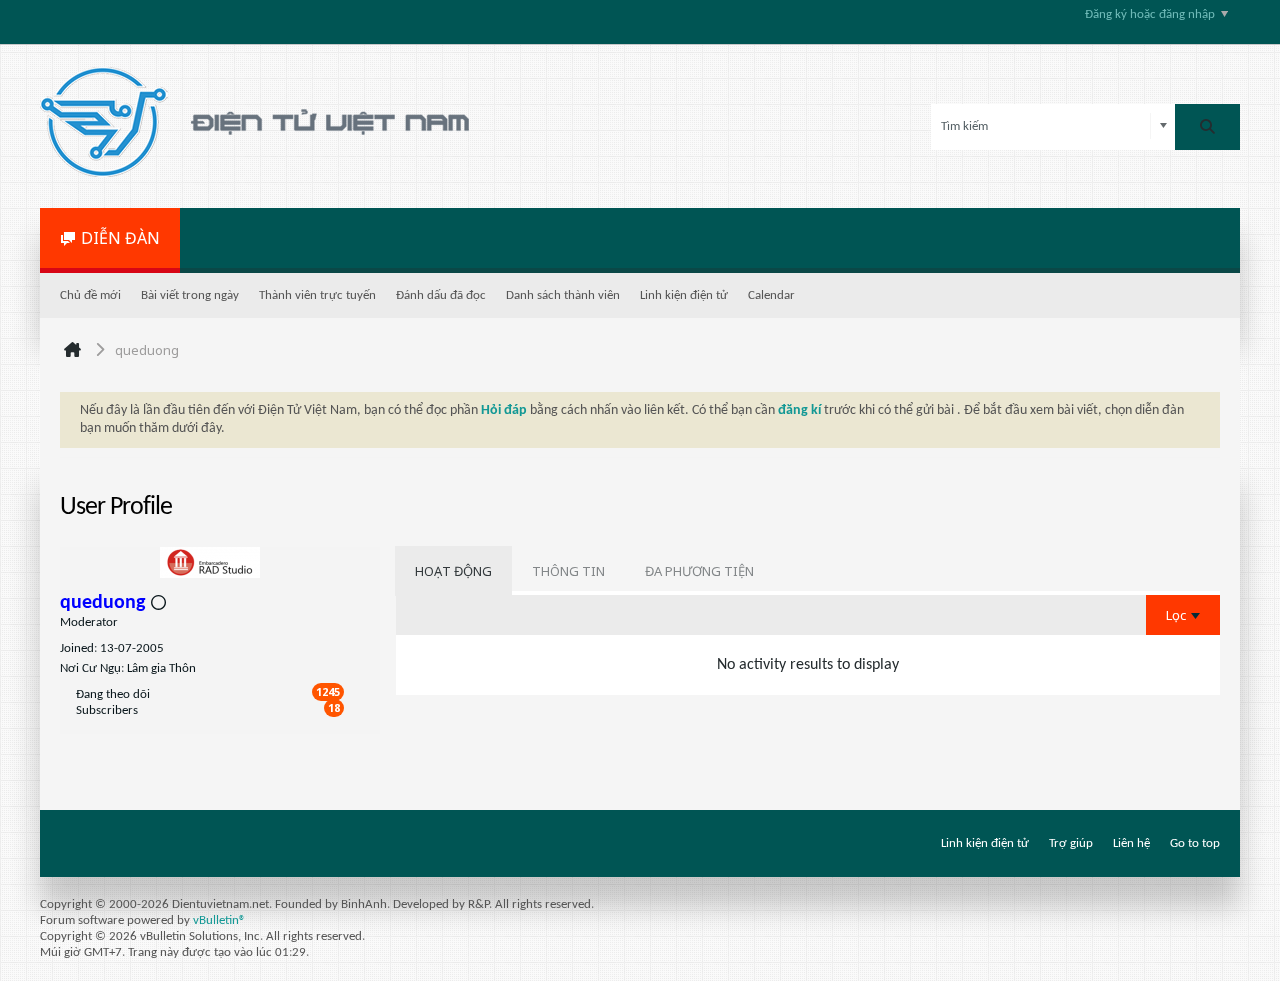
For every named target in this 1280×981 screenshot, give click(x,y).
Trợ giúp (1071, 843)
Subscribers (107, 710)
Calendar (771, 295)
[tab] (453, 571)
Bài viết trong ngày (190, 295)
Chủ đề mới (90, 295)
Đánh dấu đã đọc (441, 295)
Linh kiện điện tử (684, 295)
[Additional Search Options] (1163, 126)
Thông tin (568, 571)
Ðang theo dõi (113, 694)
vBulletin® (219, 920)
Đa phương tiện (699, 571)
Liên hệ (1131, 843)
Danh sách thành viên (563, 295)
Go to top (1195, 843)
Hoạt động (453, 571)
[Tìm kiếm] (1207, 127)
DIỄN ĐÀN (120, 238)
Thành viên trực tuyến (317, 295)
